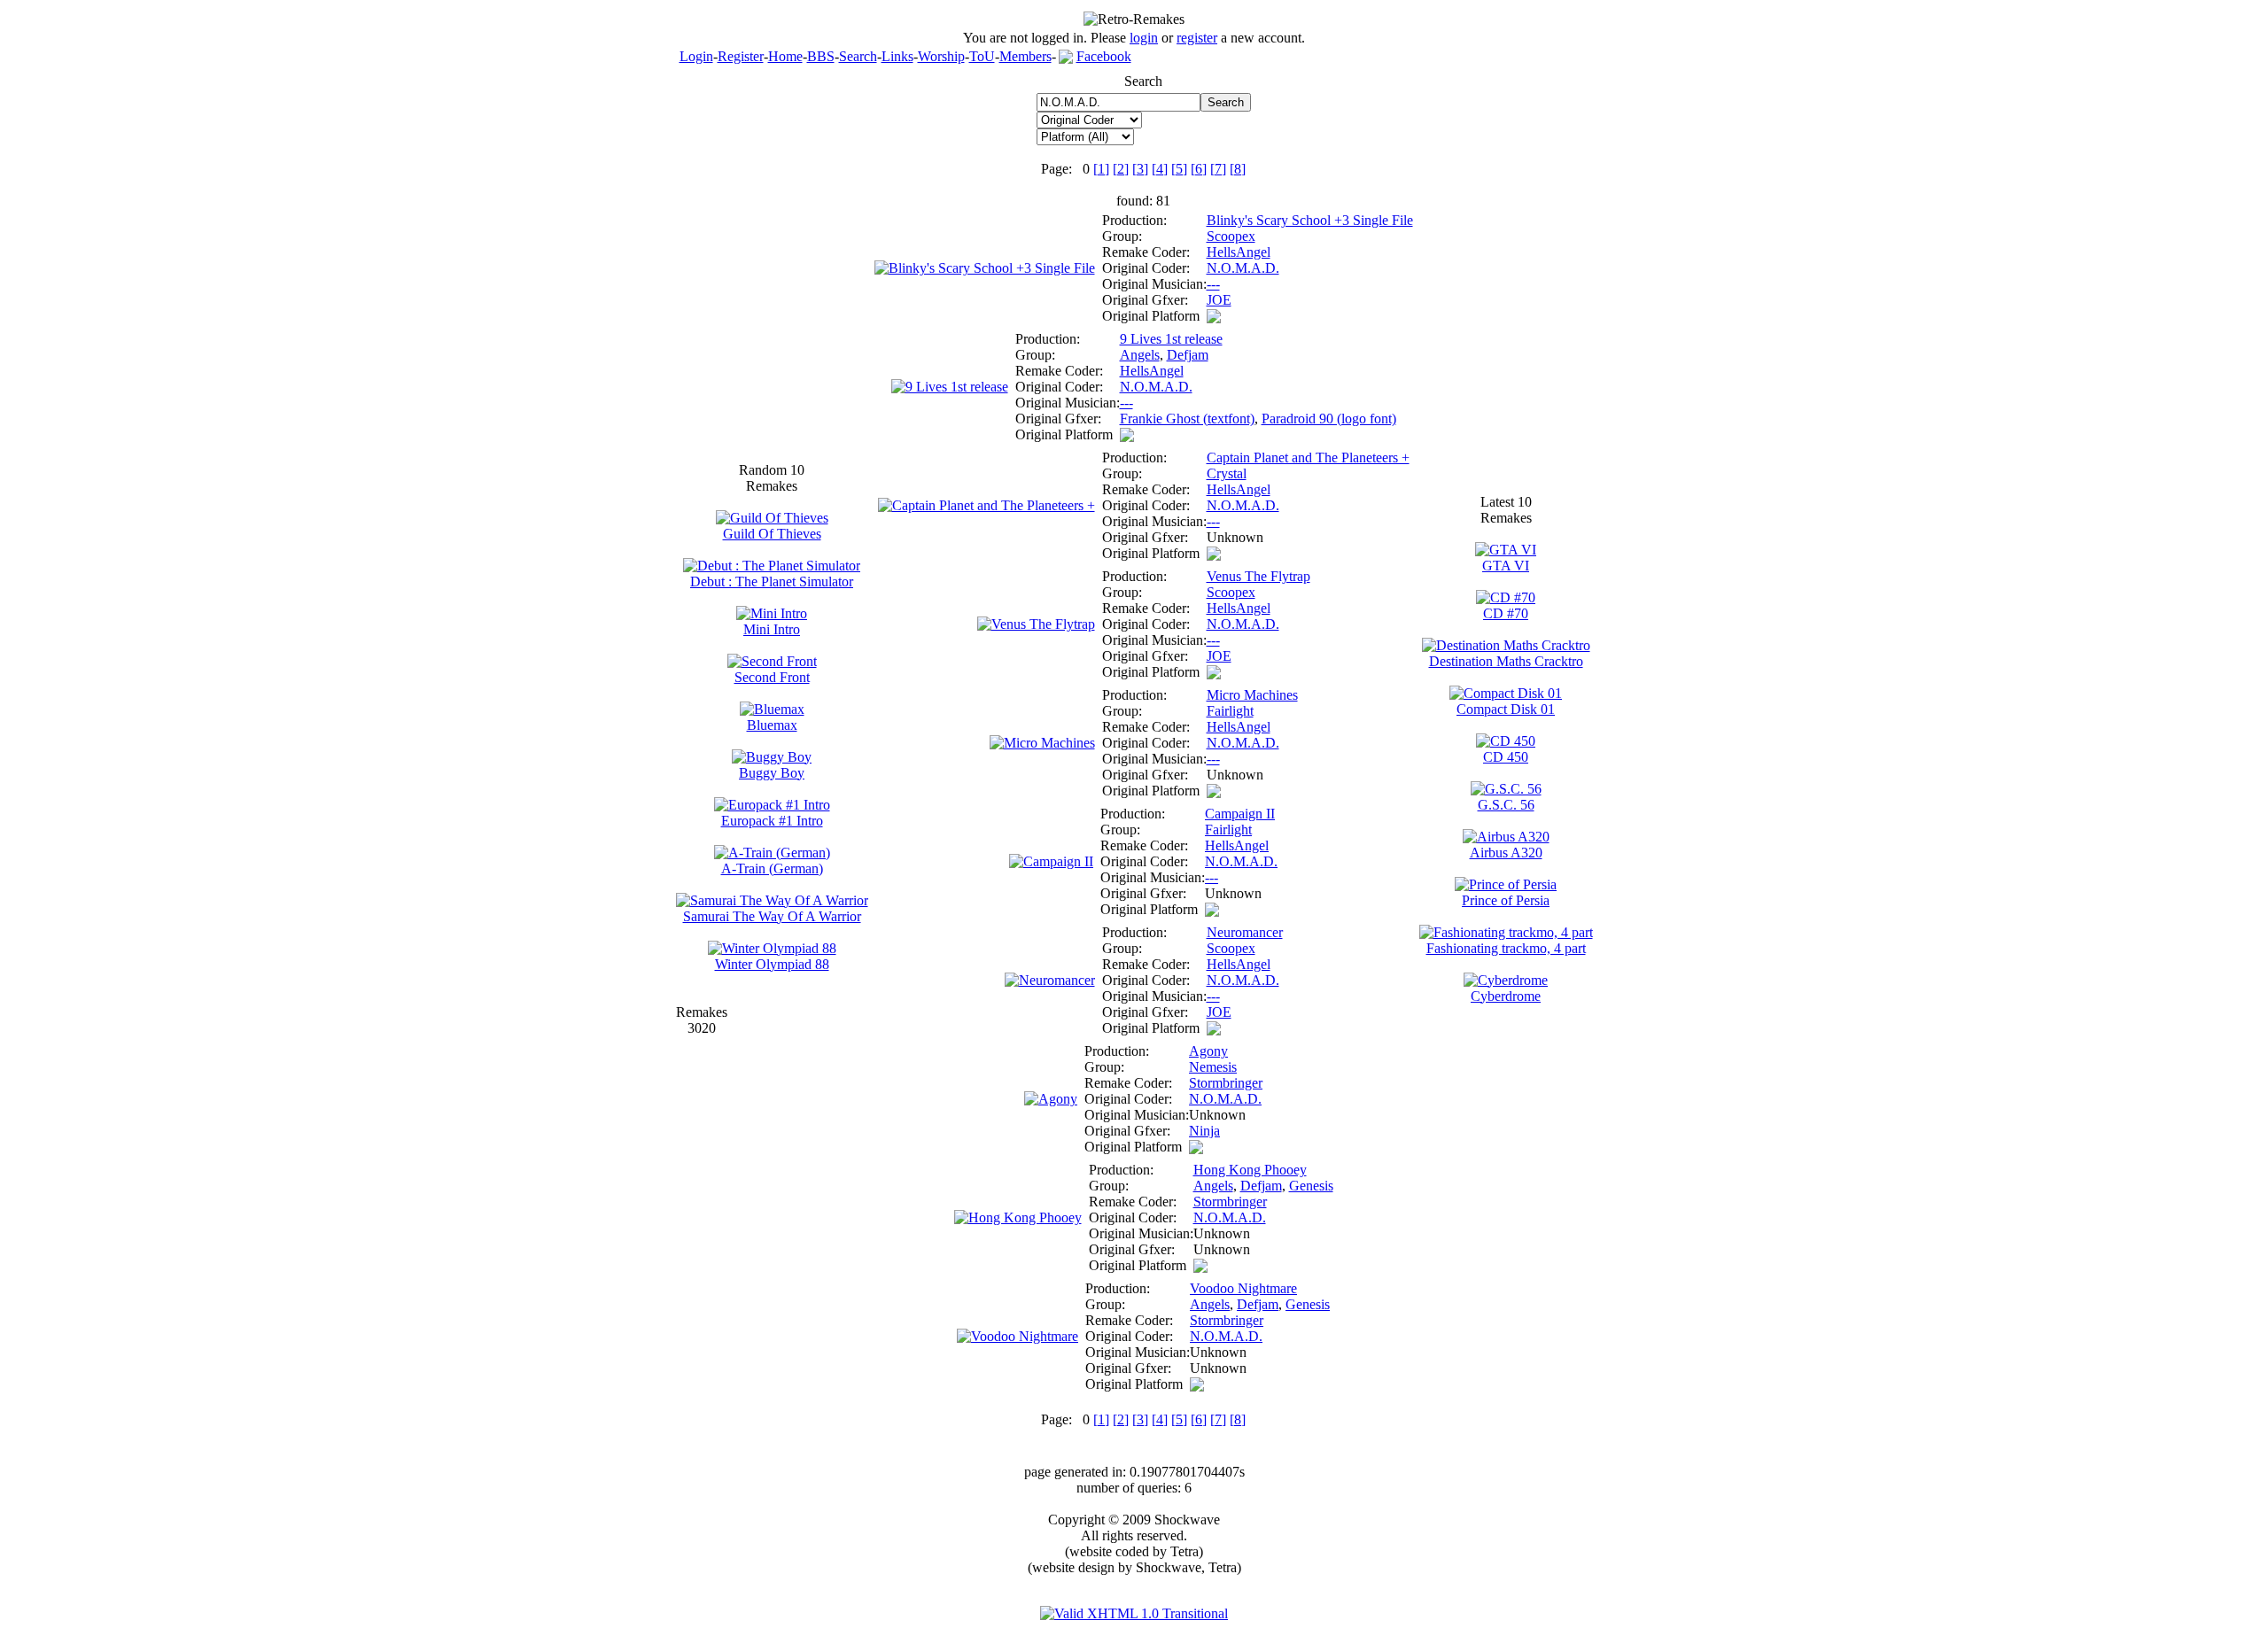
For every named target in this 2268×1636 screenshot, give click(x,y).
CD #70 (1506, 613)
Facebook (1104, 56)
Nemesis (1213, 1067)
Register (741, 56)
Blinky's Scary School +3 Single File (1310, 220)
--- (1213, 284)
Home (785, 56)
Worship (941, 56)
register (1197, 38)
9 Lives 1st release (1171, 339)
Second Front (772, 677)
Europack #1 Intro (772, 821)
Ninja (1204, 1131)
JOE (1219, 300)
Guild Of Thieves (772, 534)
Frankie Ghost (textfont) (1187, 419)
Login (696, 56)
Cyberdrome (1506, 996)
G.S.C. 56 (1506, 805)
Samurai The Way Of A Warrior (772, 916)
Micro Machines (1252, 695)
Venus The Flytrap (1258, 576)
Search (858, 56)
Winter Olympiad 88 (772, 964)
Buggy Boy (772, 773)
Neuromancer (1245, 932)
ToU (982, 56)
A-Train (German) (772, 868)
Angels (1140, 355)
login (1144, 38)
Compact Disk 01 (1506, 709)
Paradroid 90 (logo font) (1329, 419)
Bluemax (772, 725)
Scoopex (1231, 236)
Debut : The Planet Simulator (772, 582)
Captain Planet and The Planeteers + (1308, 457)
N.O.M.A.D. (1243, 268)
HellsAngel (1239, 252)
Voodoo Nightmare (1243, 1288)
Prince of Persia (1506, 900)
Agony (1208, 1051)
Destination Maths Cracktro (1506, 661)
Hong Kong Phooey (1250, 1170)
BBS (821, 56)
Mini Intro (772, 629)
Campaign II (1240, 814)
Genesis (1311, 1186)
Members (1025, 56)
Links (897, 56)
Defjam (1188, 355)
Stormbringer (1226, 1083)
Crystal (1227, 473)
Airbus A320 (1506, 853)
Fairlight (1230, 711)
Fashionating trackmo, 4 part (1506, 948)
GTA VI (1506, 566)
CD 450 (1506, 757)
